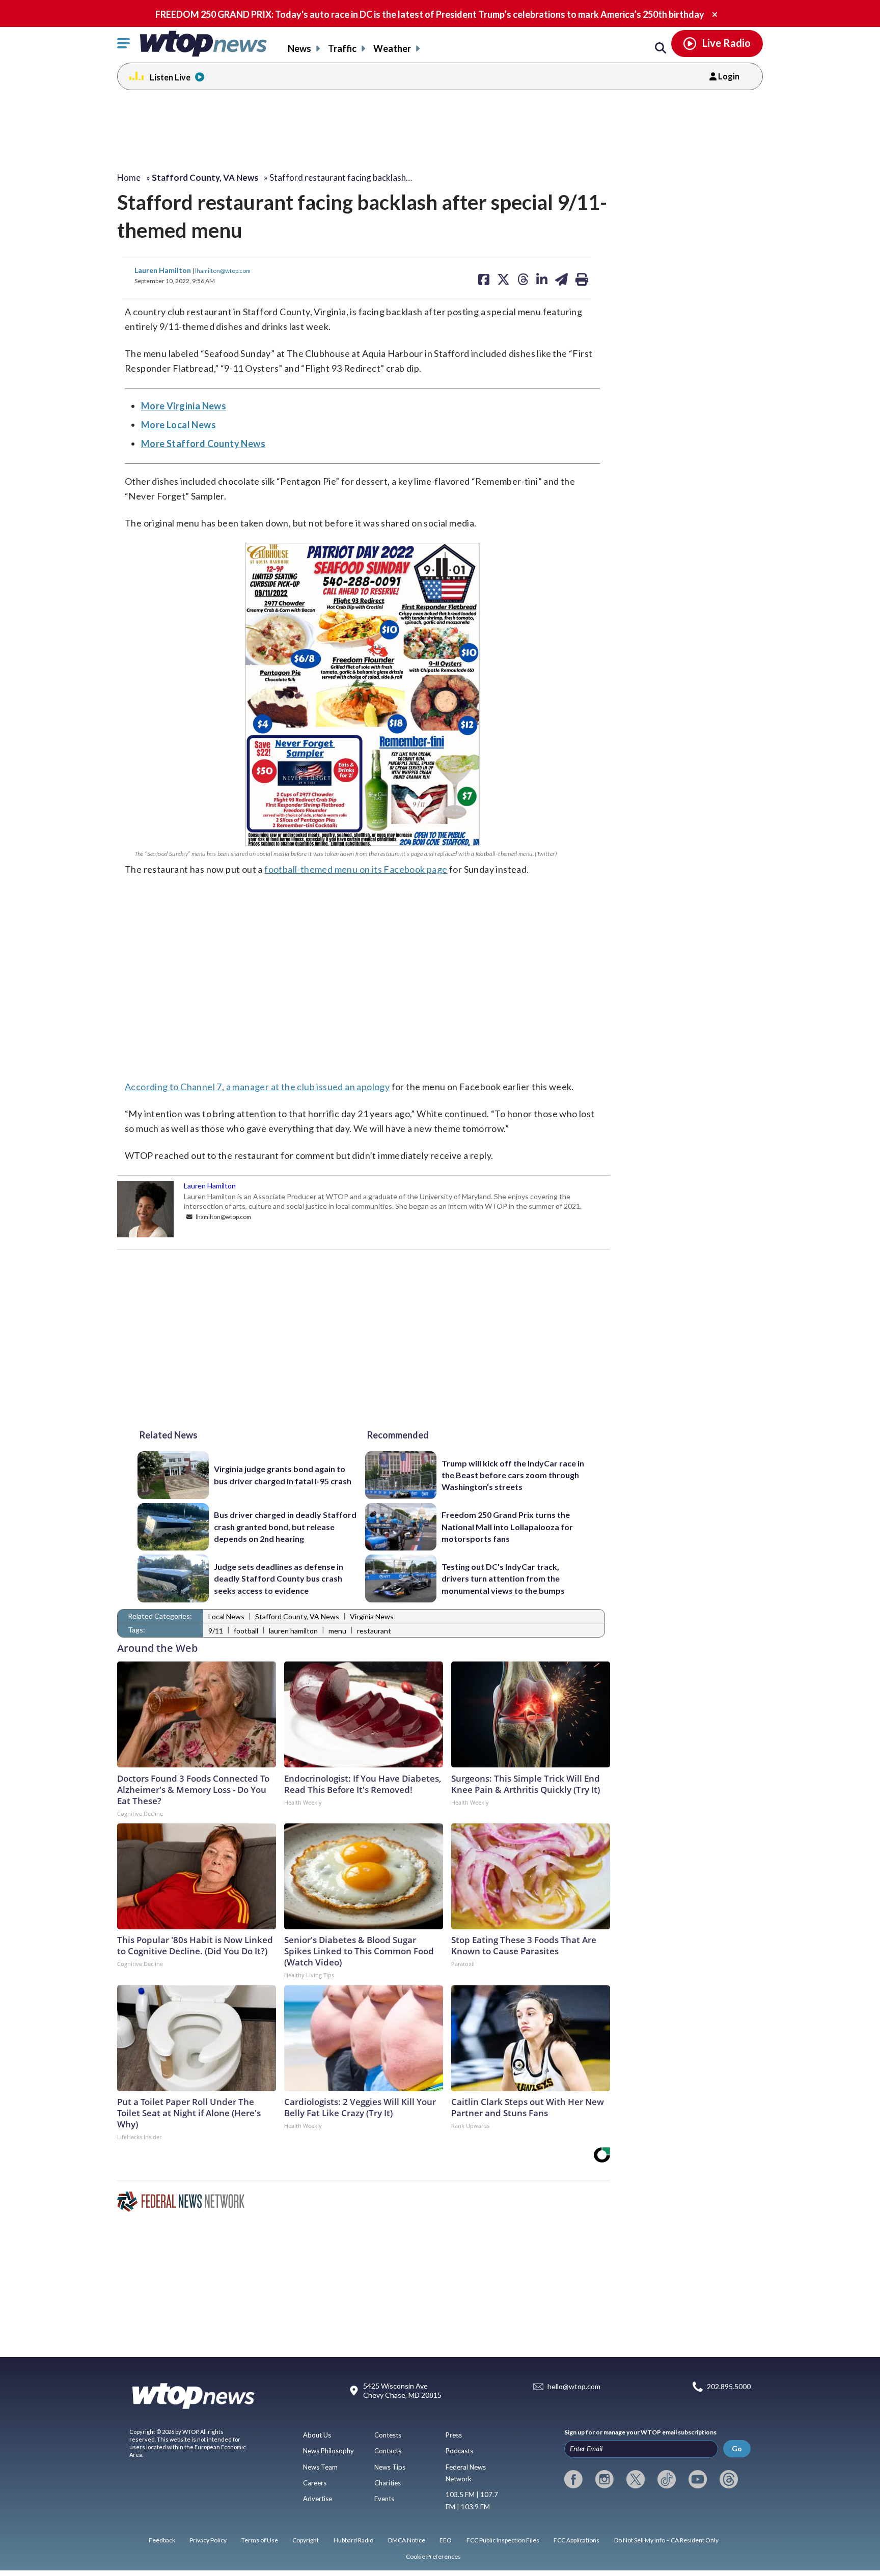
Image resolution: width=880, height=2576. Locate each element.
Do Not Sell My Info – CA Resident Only (666, 2540)
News (299, 48)
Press (454, 2435)
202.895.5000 (729, 2387)
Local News (226, 1616)
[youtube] (698, 2479)
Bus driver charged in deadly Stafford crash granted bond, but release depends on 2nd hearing (285, 1527)
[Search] (661, 48)
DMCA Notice (407, 2540)
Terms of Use (260, 2540)
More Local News (178, 425)
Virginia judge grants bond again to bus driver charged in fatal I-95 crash (283, 1475)
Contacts (388, 2451)
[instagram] (604, 2479)
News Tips (390, 2467)
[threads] (729, 2479)
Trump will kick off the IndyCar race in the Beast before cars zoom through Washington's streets (513, 1475)
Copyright (306, 2540)
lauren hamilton (293, 1631)
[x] (636, 2479)
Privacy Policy (208, 2540)
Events (384, 2499)
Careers (315, 2483)
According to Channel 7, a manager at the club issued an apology (257, 1087)
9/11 (216, 1631)
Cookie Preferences (433, 2556)
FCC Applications (576, 2540)
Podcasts (459, 2451)
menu (337, 1631)
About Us (317, 2435)
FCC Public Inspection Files (503, 2540)
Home (129, 177)
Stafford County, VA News (297, 1616)
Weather (392, 48)
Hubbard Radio (353, 2540)
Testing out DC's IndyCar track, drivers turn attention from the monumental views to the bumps (503, 1578)
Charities (388, 2483)
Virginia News (372, 1616)
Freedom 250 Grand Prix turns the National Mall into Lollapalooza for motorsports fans (507, 1527)
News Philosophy (328, 2451)
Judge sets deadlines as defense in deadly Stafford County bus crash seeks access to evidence (279, 1578)
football (246, 1631)
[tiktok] (667, 2479)
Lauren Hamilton (163, 270)
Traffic (342, 48)
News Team (320, 2467)
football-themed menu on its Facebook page (356, 869)
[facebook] (573, 2479)
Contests (388, 2435)
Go (737, 2448)
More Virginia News (184, 406)
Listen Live (170, 77)
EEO (446, 2540)
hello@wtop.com (574, 2387)
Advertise (318, 2499)
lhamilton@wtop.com (223, 270)
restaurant (374, 1631)
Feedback (162, 2540)
